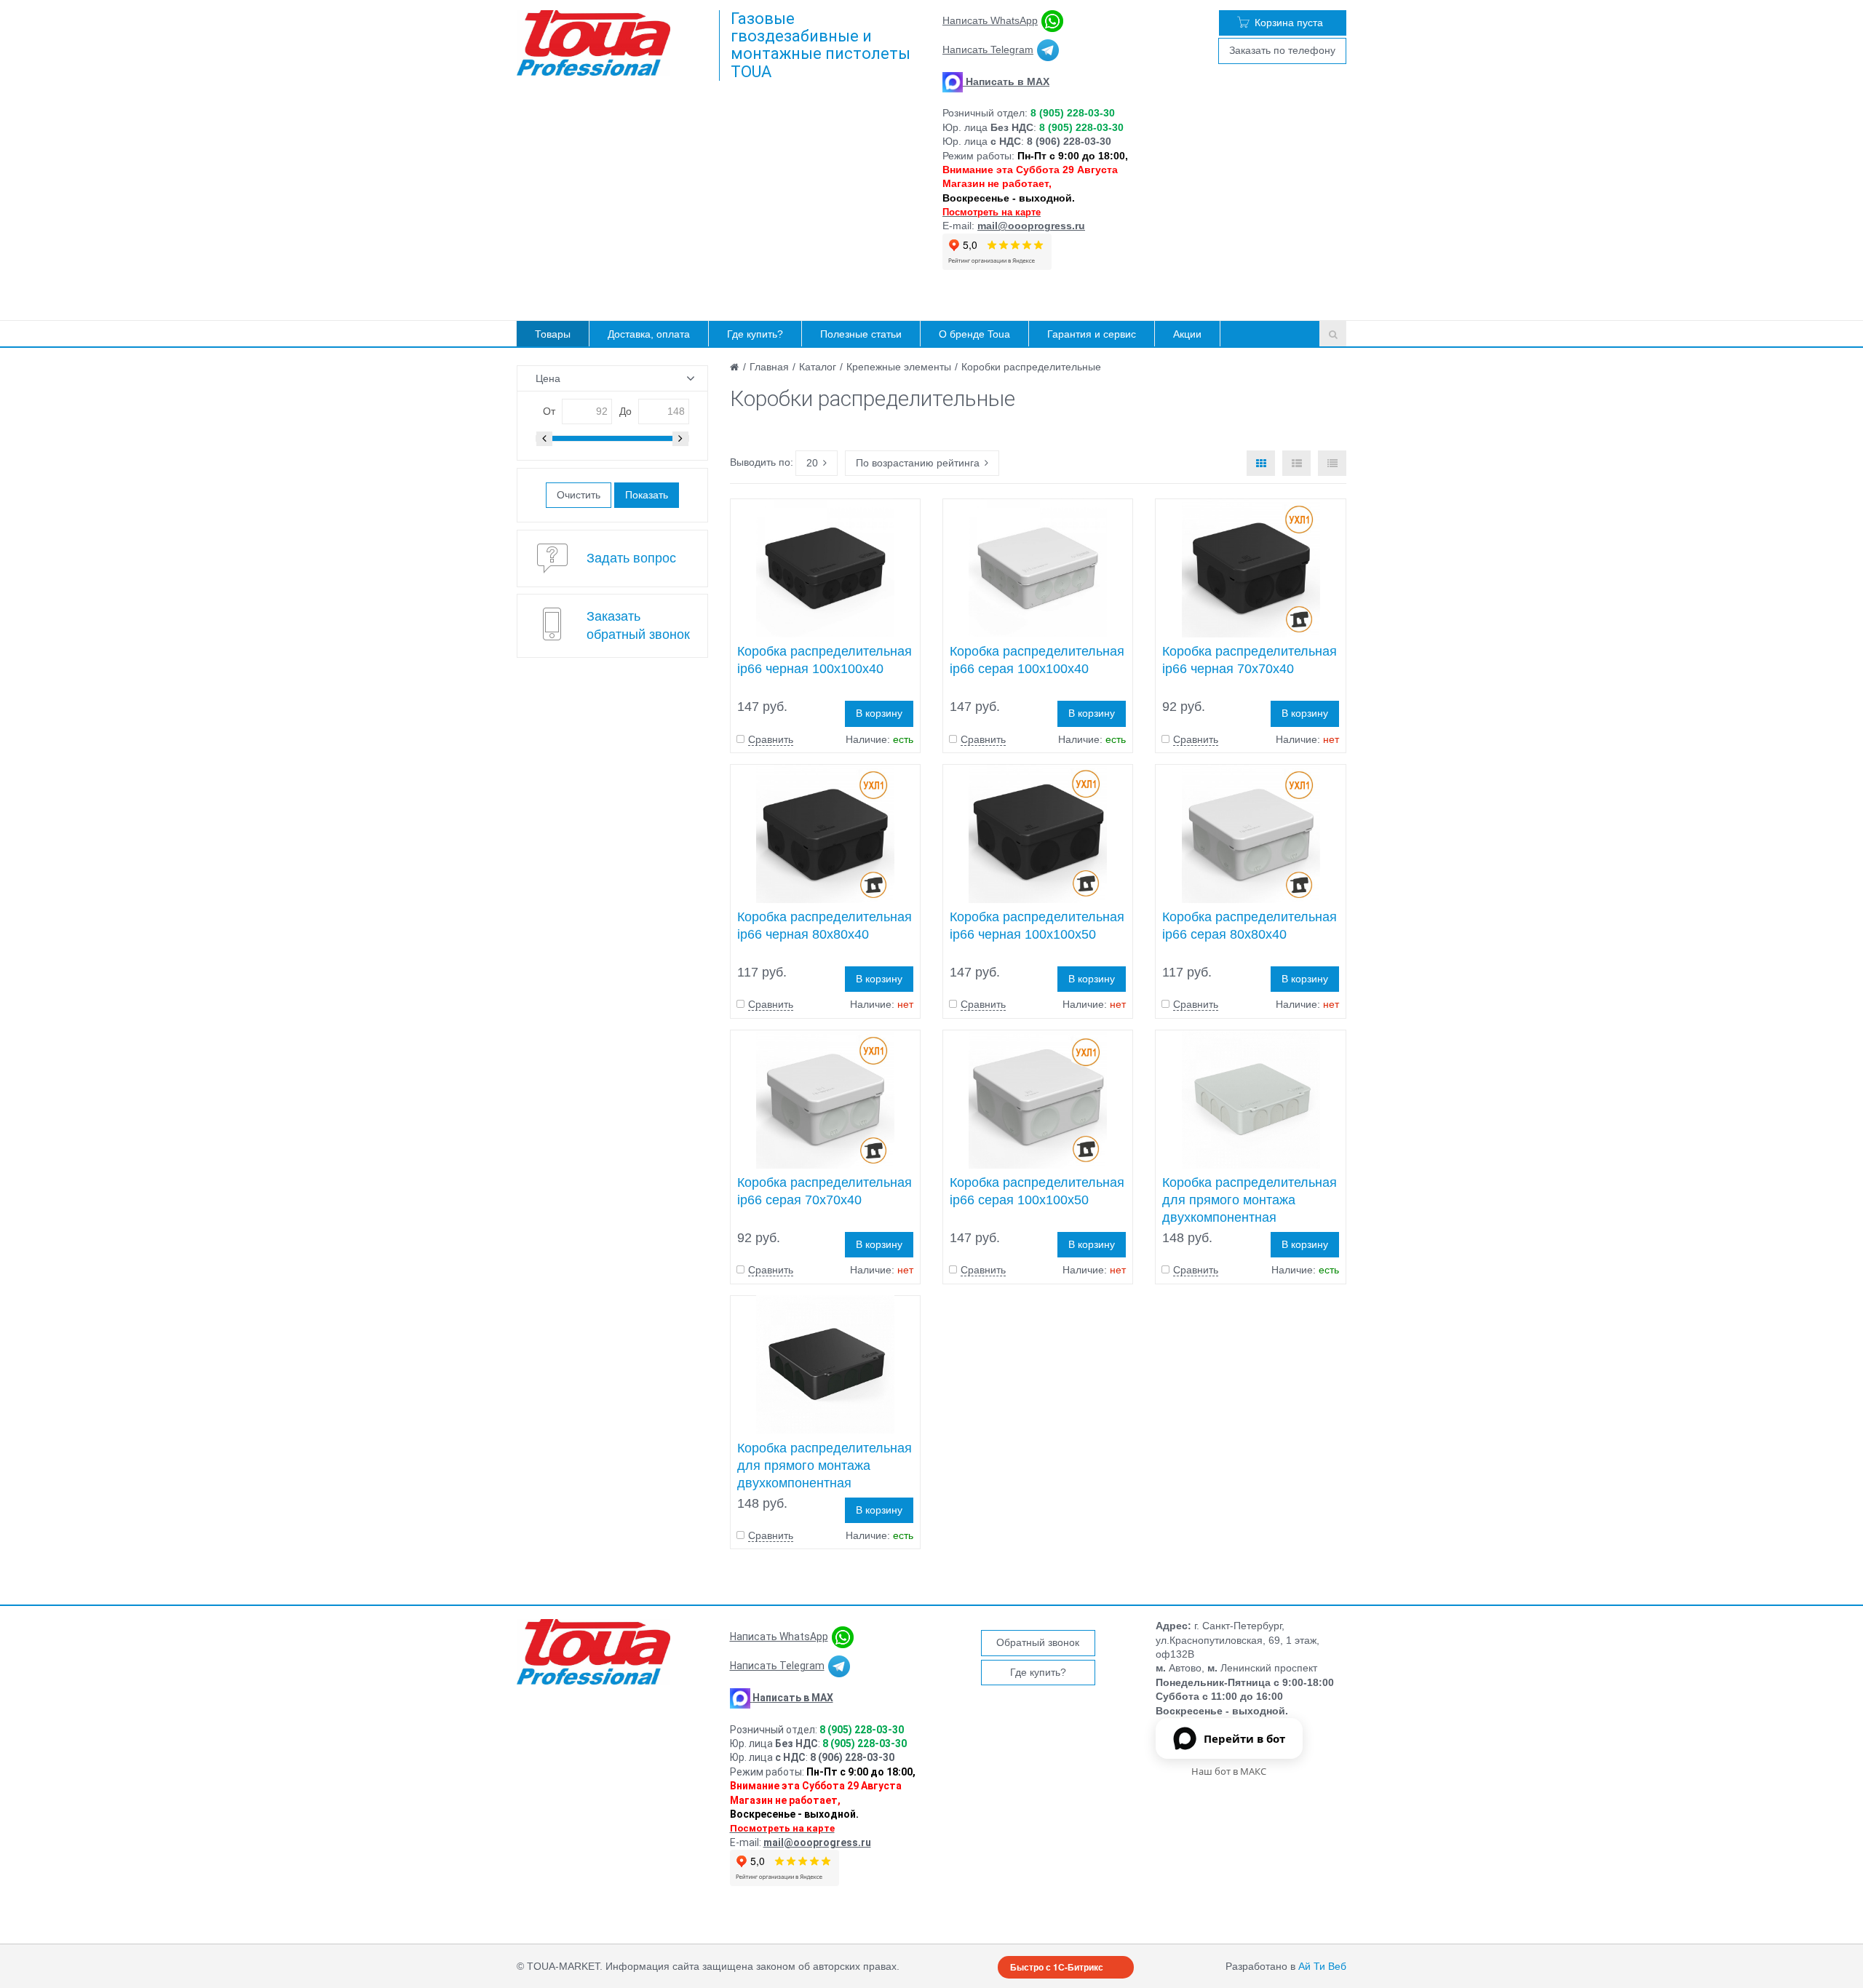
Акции (1187, 334)
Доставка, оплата (649, 334)
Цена (548, 378)
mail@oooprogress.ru (1031, 226)
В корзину (879, 713)
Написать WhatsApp (990, 20)
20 (812, 463)
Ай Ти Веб (1322, 1966)
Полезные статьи (861, 334)
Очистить (579, 495)
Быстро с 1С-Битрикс (1057, 1967)
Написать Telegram (988, 49)
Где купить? (755, 334)
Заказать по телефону (1282, 50)
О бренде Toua (974, 334)
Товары (553, 334)
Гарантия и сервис (1092, 334)
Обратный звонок (1038, 1642)
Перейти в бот (1244, 1738)
